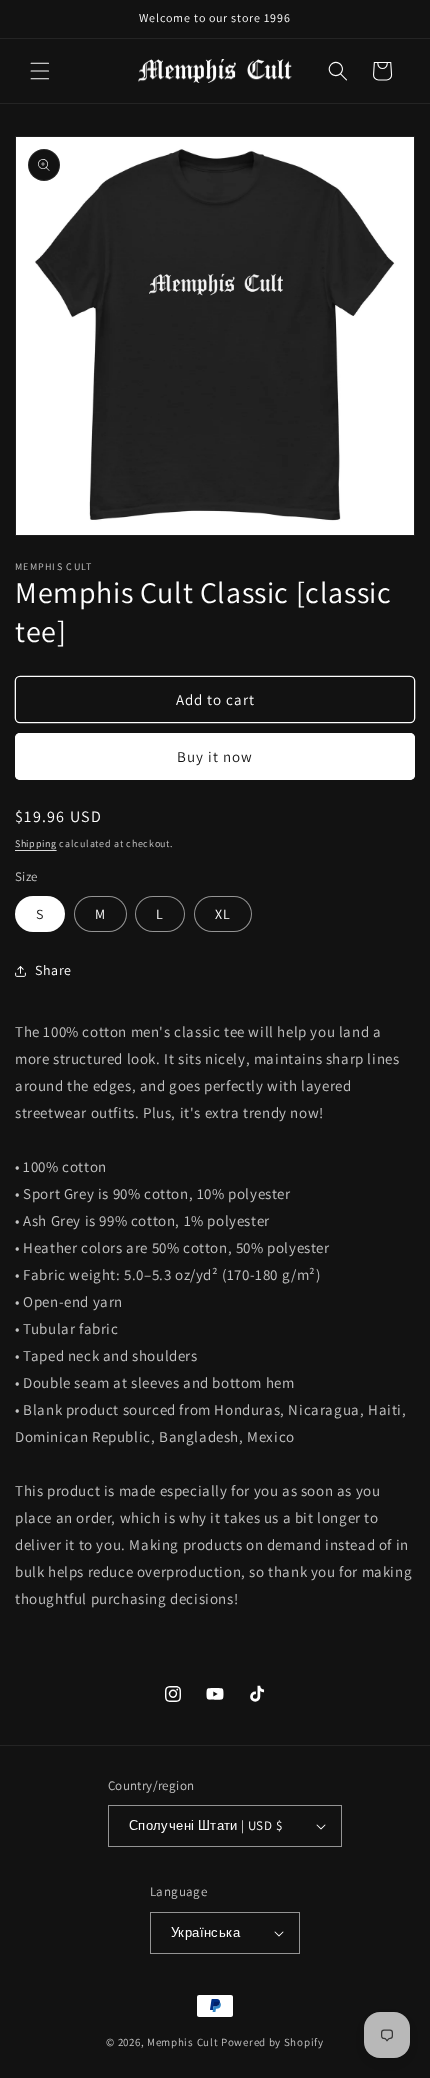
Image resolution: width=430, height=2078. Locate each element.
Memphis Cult (182, 2042)
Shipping (36, 843)
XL (223, 914)
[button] (40, 71)
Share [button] (53, 970)
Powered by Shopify (272, 2042)
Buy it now (215, 756)
